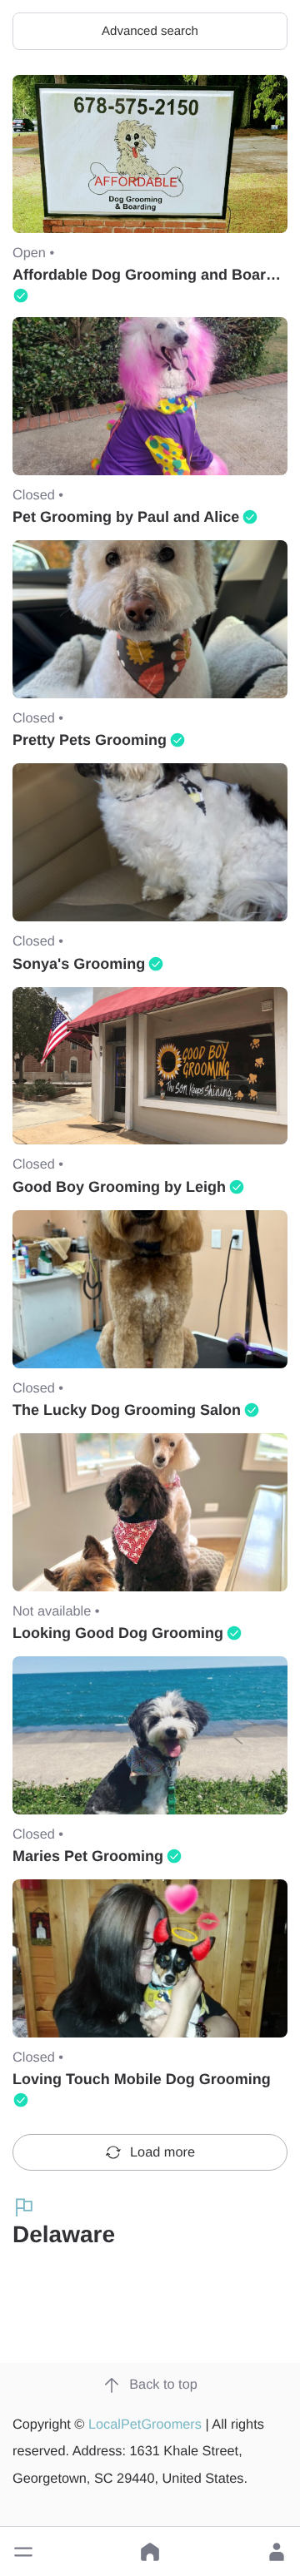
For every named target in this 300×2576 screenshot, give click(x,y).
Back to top (163, 2385)
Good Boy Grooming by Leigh (119, 1187)
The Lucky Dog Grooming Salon (127, 1410)
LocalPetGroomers (145, 2425)
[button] (23, 2552)
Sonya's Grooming (79, 964)
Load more (162, 2152)
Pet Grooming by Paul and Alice (126, 517)
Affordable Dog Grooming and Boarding (155, 275)
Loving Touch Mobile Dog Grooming (142, 2079)
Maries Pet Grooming (88, 1856)
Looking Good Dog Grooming (118, 1633)
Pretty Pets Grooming (90, 740)
